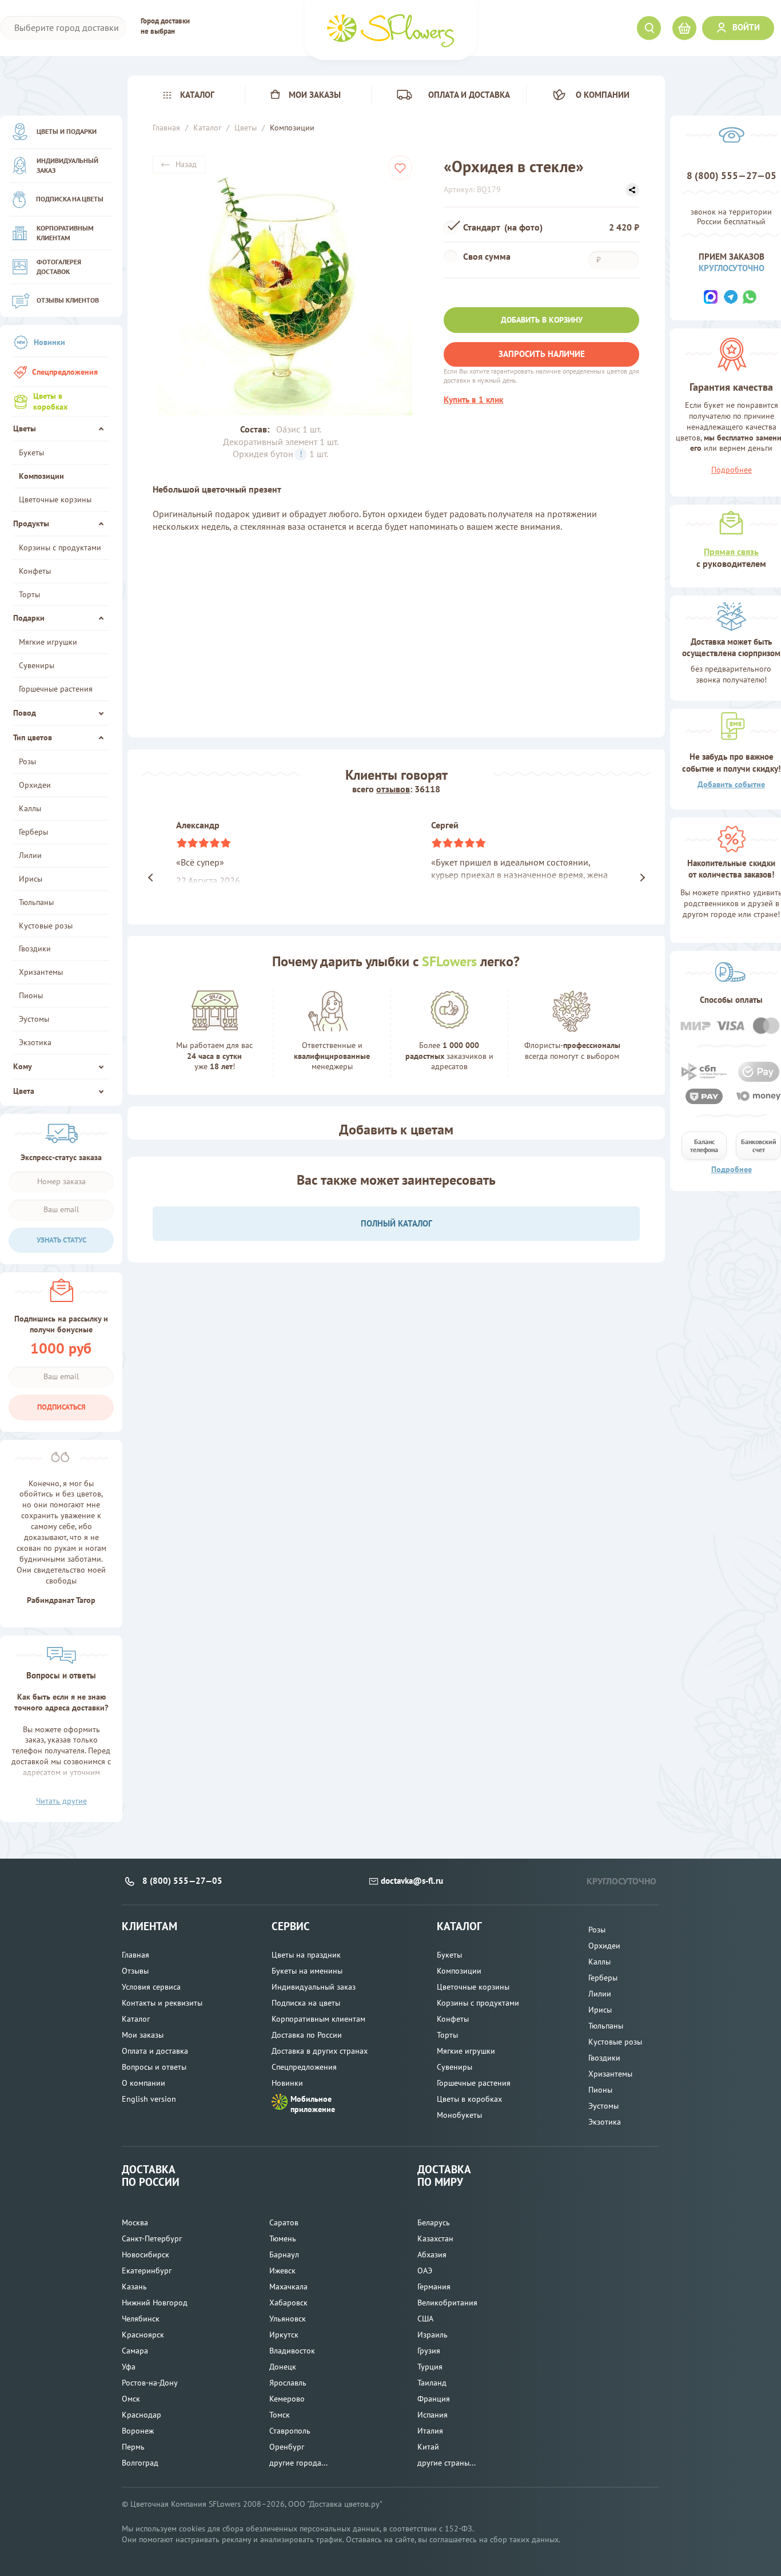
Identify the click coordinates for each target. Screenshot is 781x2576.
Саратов (284, 2222)
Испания (433, 2415)
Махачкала (288, 2287)
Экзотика (35, 1042)
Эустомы (34, 1019)
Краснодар (142, 2415)
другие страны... (447, 2463)
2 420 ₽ (624, 227)
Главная (136, 1955)
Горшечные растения (56, 689)
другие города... (298, 2463)
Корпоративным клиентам (65, 233)
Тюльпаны (36, 902)
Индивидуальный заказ (67, 165)
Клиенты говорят (397, 775)
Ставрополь (290, 2431)
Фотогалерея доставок (59, 266)
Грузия (429, 2351)
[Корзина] (684, 28)
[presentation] (144, 878)
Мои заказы (315, 95)
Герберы (33, 832)
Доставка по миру (444, 2176)
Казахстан (435, 2238)
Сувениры (37, 665)
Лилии (30, 855)
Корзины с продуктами (60, 547)
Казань (134, 2287)
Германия (434, 2287)
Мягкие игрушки (48, 642)
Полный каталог (397, 1223)
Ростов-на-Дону (150, 2383)
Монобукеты (459, 2115)
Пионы (31, 995)
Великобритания (447, 2303)
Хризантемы (41, 972)
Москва (135, 2222)
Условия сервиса (151, 1987)
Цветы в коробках (50, 401)
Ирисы (31, 879)
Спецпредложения (65, 372)
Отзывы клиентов (68, 300)
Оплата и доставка (469, 95)
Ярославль (288, 2383)
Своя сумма (488, 256)
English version (149, 2099)
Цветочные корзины (55, 499)
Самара (135, 2351)
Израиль (433, 2335)
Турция (430, 2367)
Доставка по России (307, 2035)
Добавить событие (731, 784)
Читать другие (61, 1801)
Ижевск (282, 2271)
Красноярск (143, 2335)
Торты (29, 594)
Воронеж (138, 2431)
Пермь (133, 2447)
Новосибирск (146, 2255)
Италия (430, 2431)
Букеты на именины (307, 1971)
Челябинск (141, 2319)
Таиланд (432, 2383)
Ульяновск (288, 2319)
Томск (280, 2415)
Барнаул (284, 2255)
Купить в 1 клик (473, 400)
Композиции (41, 476)
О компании (603, 95)
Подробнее (732, 1169)
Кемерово (287, 2399)
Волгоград (140, 2463)
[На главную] (390, 30)
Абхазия (432, 2255)
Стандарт (503, 227)
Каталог (197, 95)
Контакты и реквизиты (162, 2003)
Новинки (49, 342)
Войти (746, 27)
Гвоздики (35, 948)
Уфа (129, 2367)
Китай (428, 2447)
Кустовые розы (46, 926)
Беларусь (434, 2222)
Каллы (30, 808)
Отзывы (135, 1971)
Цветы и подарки (67, 131)
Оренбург (287, 2447)
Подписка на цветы (70, 199)
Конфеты (35, 571)
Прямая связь (731, 551)
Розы (27, 761)
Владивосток (292, 2351)
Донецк (283, 2367)
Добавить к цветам (396, 1130)
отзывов (393, 789)
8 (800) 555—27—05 (732, 176)
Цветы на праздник (306, 1955)
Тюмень (283, 2238)
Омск (131, 2399)
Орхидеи (35, 785)
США (425, 2319)
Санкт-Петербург (152, 2238)
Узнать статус (61, 1240)
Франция (434, 2399)
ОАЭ (425, 2271)
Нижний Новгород (155, 2303)
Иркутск (284, 2335)
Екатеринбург (147, 2271)
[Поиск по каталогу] (649, 28)
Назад (186, 164)
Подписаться (61, 1407)
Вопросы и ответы (154, 2067)
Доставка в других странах (320, 2051)
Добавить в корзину (542, 320)
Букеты (31, 453)
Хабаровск (288, 2303)
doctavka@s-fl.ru (412, 1881)
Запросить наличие (542, 354)
